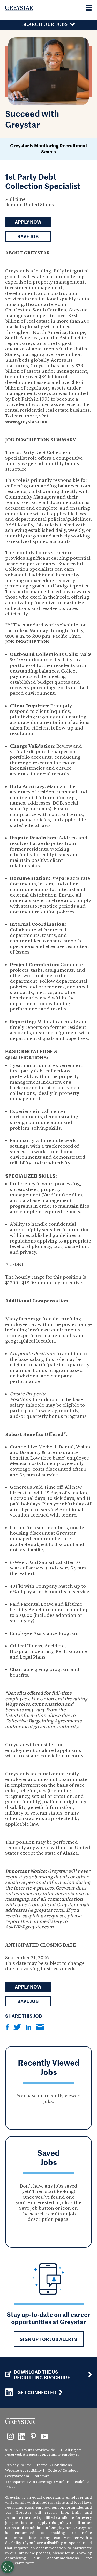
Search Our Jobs (45, 24)
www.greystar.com (26, 421)
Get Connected (37, 2392)
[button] (28, 236)
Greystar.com (17, 2476)
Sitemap (42, 2476)
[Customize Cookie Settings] (8, 2567)
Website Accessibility (24, 2470)
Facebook (7, 2027)
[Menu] (89, 8)
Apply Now (28, 222)
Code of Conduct (63, 2470)
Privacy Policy (18, 2465)
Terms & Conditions (54, 2465)
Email (40, 2027)
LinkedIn (28, 2027)
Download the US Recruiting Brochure (42, 2375)
